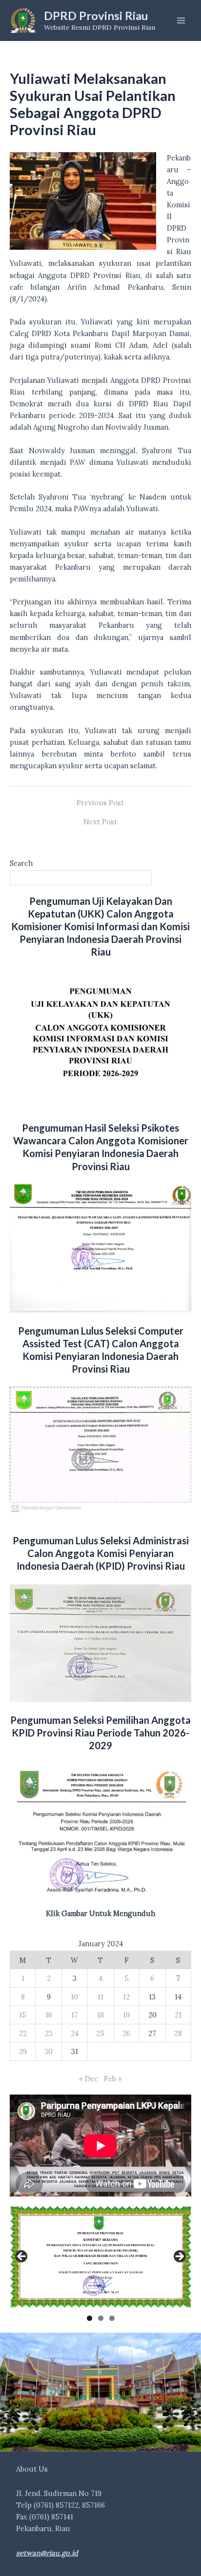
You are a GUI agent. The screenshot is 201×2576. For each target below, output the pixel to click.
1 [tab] (90, 2318)
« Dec (89, 2079)
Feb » (113, 2079)
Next (179, 2257)
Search (21, 863)
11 (100, 1997)
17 (75, 2015)
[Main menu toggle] (181, 20)
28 (178, 2033)
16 (49, 2015)
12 (126, 1997)
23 (49, 2033)
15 (23, 2015)
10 (74, 1997)
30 (49, 2051)
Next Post (100, 822)
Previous (22, 2257)
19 (126, 2015)
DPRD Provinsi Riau (96, 16)
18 (100, 2015)
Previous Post (100, 803)
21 (178, 2015)
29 (23, 2051)
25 (100, 2033)
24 (75, 2033)
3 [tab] (112, 2318)
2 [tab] (101, 2318)
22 (23, 2033)
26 (126, 2033)
